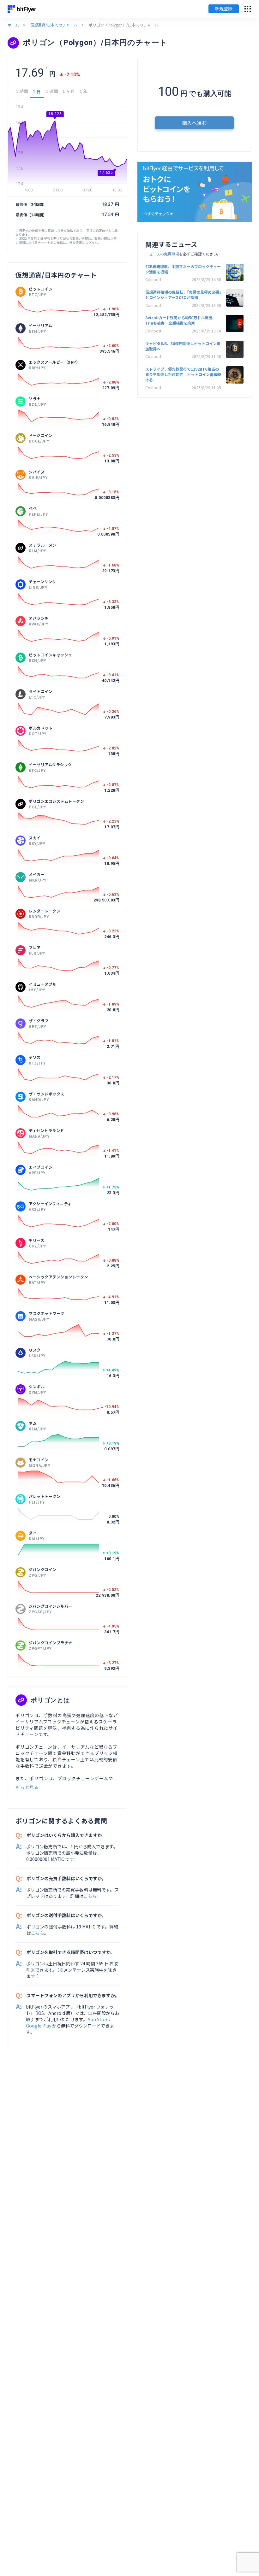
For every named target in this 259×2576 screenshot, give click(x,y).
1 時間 (22, 91)
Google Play (39, 2026)
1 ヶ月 (69, 91)
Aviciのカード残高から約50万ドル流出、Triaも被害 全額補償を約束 (181, 320)
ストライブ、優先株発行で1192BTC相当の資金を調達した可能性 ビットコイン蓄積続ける (183, 374)
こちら (90, 1896)
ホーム (13, 25)
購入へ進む (195, 123)
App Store (98, 2019)
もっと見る (27, 1787)
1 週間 (52, 91)
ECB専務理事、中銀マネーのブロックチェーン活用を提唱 (183, 269)
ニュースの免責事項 (162, 254)
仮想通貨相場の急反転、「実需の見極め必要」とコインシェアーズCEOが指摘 (183, 295)
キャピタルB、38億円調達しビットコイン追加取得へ (183, 346)
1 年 (84, 91)
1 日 (37, 91)
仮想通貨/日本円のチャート (54, 25)
